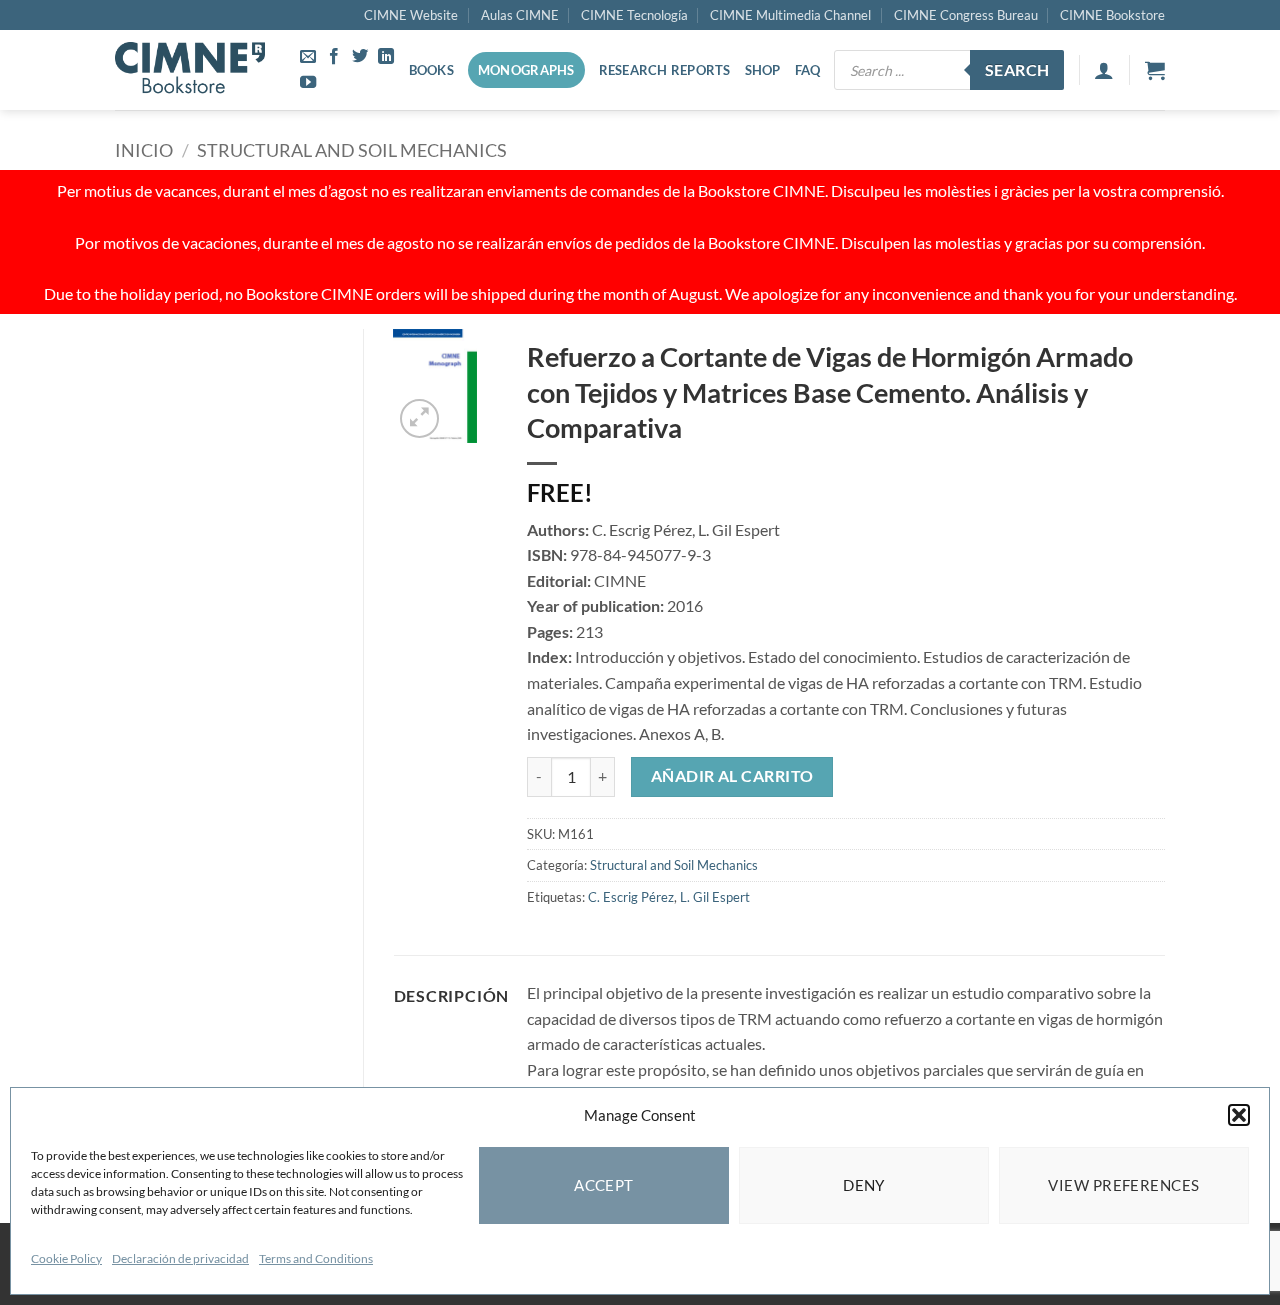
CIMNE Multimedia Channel (790, 15)
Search (1017, 70)
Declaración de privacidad (180, 1258)
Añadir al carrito (732, 776)
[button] (1239, 1115)
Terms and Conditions (316, 1258)
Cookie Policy (66, 1258)
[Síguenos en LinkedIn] (386, 57)
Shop (763, 70)
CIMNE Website (411, 15)
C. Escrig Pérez (631, 897)
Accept (604, 1185)
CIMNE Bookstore (1112, 15)
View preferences (1123, 1185)
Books (431, 70)
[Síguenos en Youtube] (308, 83)
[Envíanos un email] (308, 57)
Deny (864, 1185)
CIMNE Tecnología (634, 15)
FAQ (808, 70)
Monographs (526, 70)
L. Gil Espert (715, 897)
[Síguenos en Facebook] (334, 57)
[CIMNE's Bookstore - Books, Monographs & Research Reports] (190, 70)
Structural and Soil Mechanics (352, 150)
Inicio (144, 150)
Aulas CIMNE (520, 15)
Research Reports (665, 70)
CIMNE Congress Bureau (966, 15)
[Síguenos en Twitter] (360, 57)
